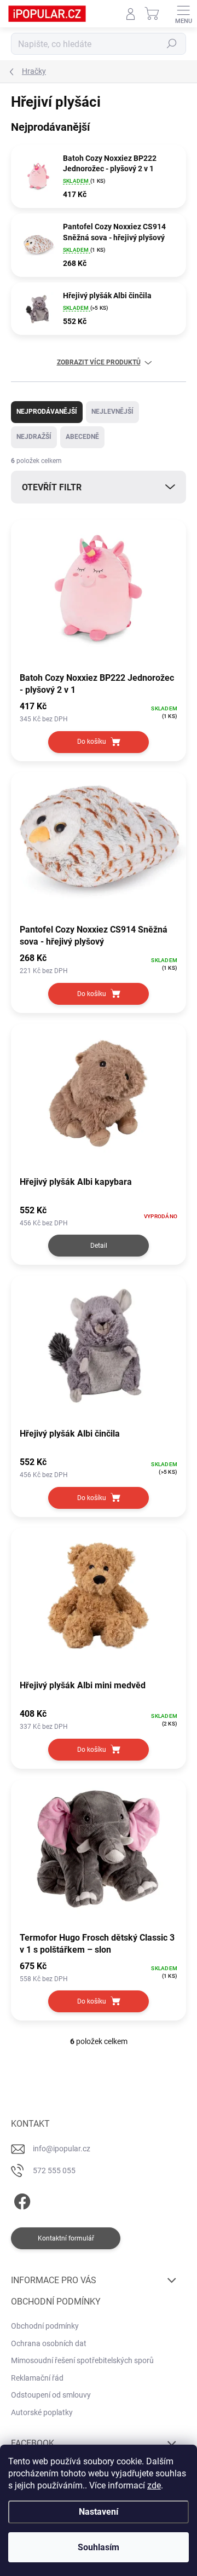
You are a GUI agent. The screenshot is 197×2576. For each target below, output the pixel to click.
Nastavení (99, 2512)
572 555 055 (54, 2170)
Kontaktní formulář (66, 2238)
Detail (99, 1246)
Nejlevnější (112, 412)
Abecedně (82, 437)
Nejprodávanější (47, 412)
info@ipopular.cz (62, 2149)
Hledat (172, 44)
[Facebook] (21, 2199)
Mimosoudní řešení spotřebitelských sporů (82, 2360)
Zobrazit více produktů (99, 362)
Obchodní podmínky (45, 2326)
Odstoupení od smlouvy (51, 2395)
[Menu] (183, 14)
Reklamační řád (37, 2378)
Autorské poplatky (42, 2412)
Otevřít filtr (52, 487)
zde (154, 2485)
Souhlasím (99, 2547)
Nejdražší (34, 437)
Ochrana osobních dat (49, 2343)
